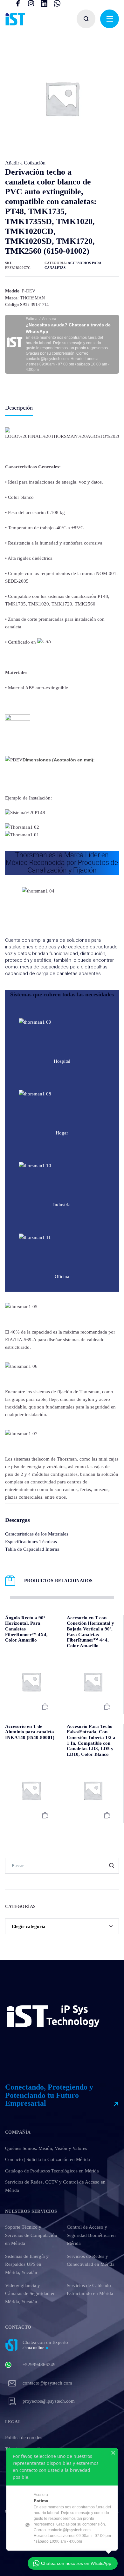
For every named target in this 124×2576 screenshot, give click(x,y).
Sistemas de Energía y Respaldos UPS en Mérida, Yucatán (27, 2264)
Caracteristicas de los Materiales (37, 1534)
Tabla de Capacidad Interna (32, 1549)
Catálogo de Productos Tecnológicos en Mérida (52, 2171)
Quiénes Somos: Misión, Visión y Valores (46, 2148)
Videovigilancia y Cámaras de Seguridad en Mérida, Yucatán (30, 2294)
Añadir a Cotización (25, 163)
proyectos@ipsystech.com (49, 2401)
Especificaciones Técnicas (31, 1542)
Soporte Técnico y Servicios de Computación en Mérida (31, 2235)
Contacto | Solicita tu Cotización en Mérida (48, 2159)
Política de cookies (24, 2438)
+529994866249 (39, 2365)
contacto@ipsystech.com (47, 2383)
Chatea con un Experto (45, 2345)
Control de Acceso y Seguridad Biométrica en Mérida (91, 2235)
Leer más (45, 1707)
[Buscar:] (62, 1865)
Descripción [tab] (19, 408)
